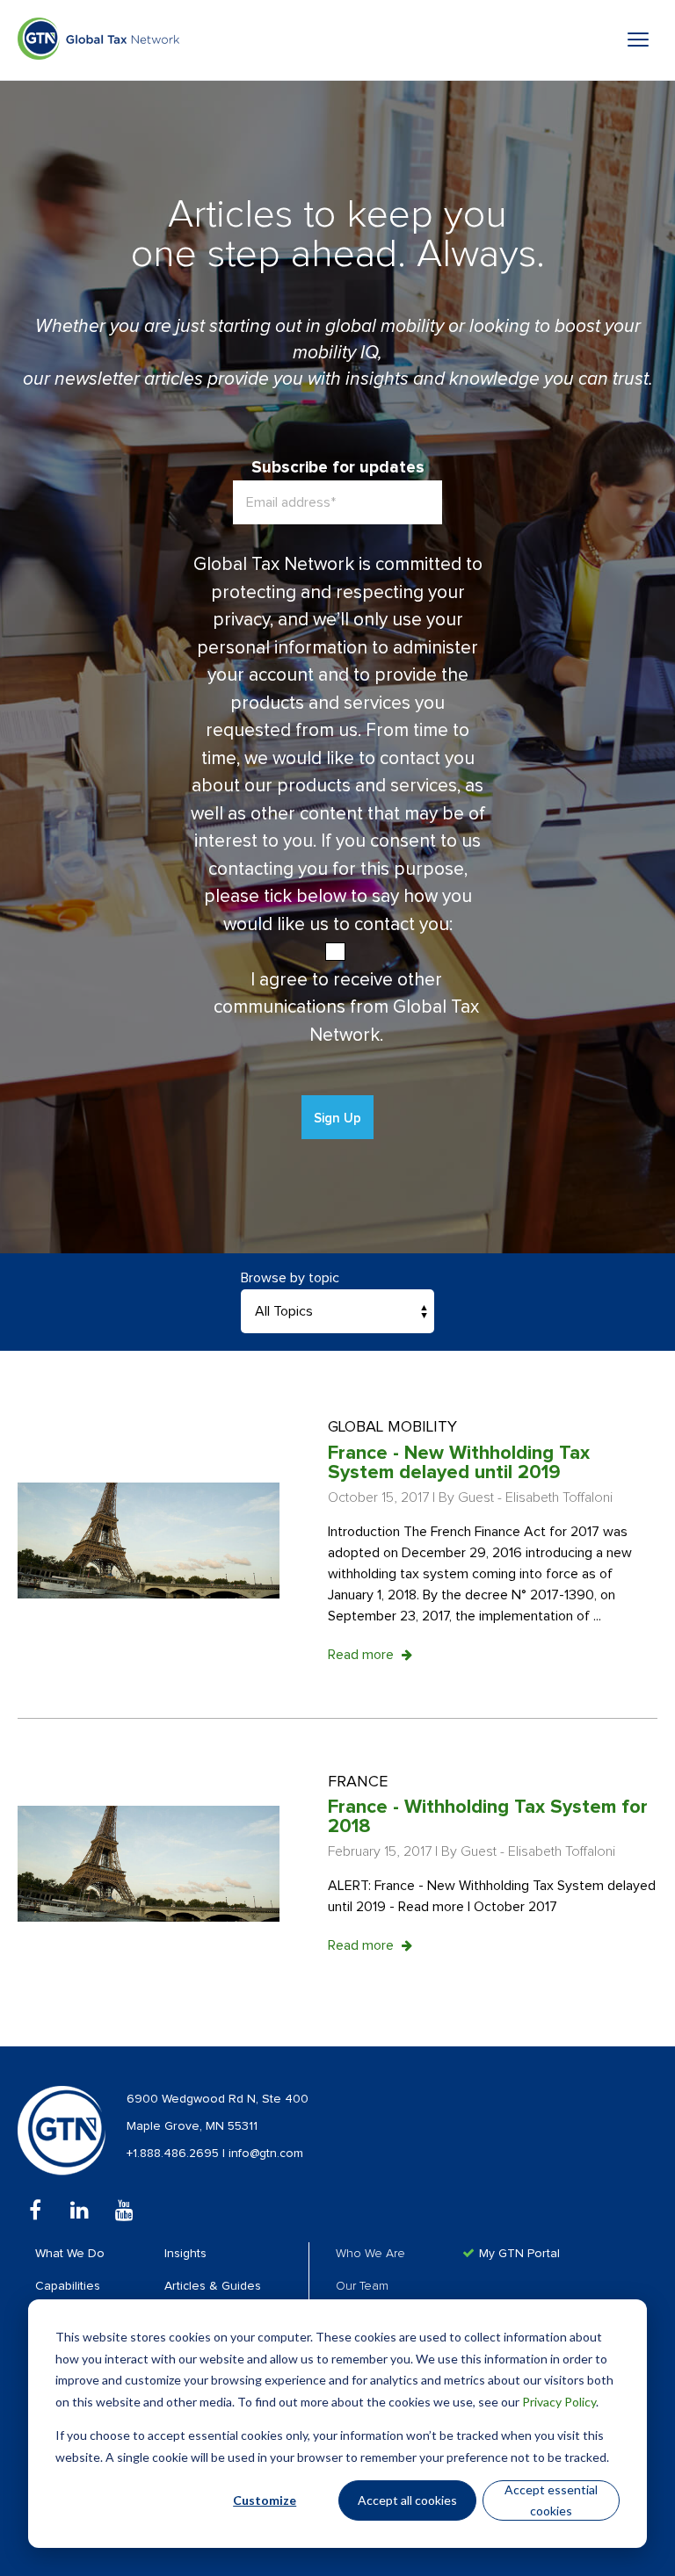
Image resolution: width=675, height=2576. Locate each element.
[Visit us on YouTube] (124, 2210)
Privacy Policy (559, 2402)
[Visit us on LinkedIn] (80, 2210)
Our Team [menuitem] (362, 2286)
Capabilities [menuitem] (68, 2286)
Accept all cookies (407, 2500)
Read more (363, 1655)
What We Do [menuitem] (70, 2254)
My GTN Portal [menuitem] (519, 2254)
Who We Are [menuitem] (370, 2254)
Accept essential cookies (551, 2500)
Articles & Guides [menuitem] (213, 2286)
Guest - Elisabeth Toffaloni (535, 1497)
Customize (265, 2500)
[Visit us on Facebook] (35, 2210)
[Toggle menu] (638, 40)
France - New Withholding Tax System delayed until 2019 (459, 1463)
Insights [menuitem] (185, 2254)
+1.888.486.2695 (174, 2154)
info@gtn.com (266, 2154)
